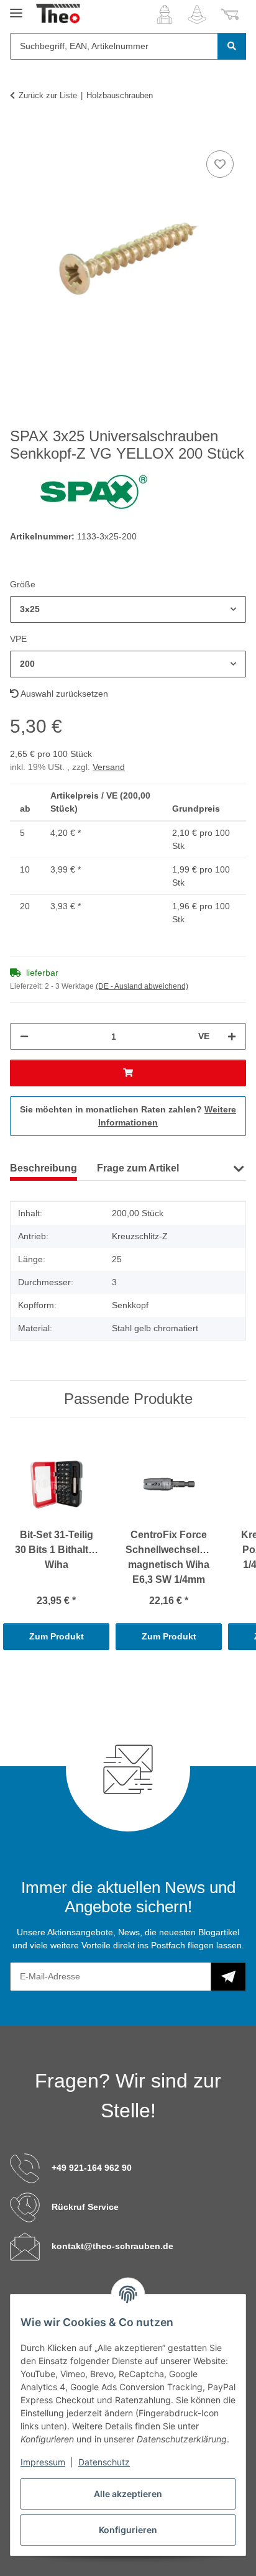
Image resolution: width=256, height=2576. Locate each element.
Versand (109, 767)
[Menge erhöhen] (232, 1036)
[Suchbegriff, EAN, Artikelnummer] (232, 46)
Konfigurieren (128, 2530)
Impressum (43, 2462)
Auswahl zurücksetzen (63, 694)
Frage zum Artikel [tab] (138, 1168)
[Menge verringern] (24, 1036)
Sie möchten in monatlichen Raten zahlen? (128, 1116)
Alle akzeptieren (128, 2494)
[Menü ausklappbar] (16, 8)
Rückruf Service (85, 2207)
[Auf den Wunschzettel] (220, 164)
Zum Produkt (57, 1636)
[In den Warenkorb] (20, 134)
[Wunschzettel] (197, 14)
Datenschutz (104, 2462)
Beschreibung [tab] (43, 1168)
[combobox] (128, 609)
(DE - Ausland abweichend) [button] (142, 986)
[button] (165, 14)
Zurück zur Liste (48, 95)
